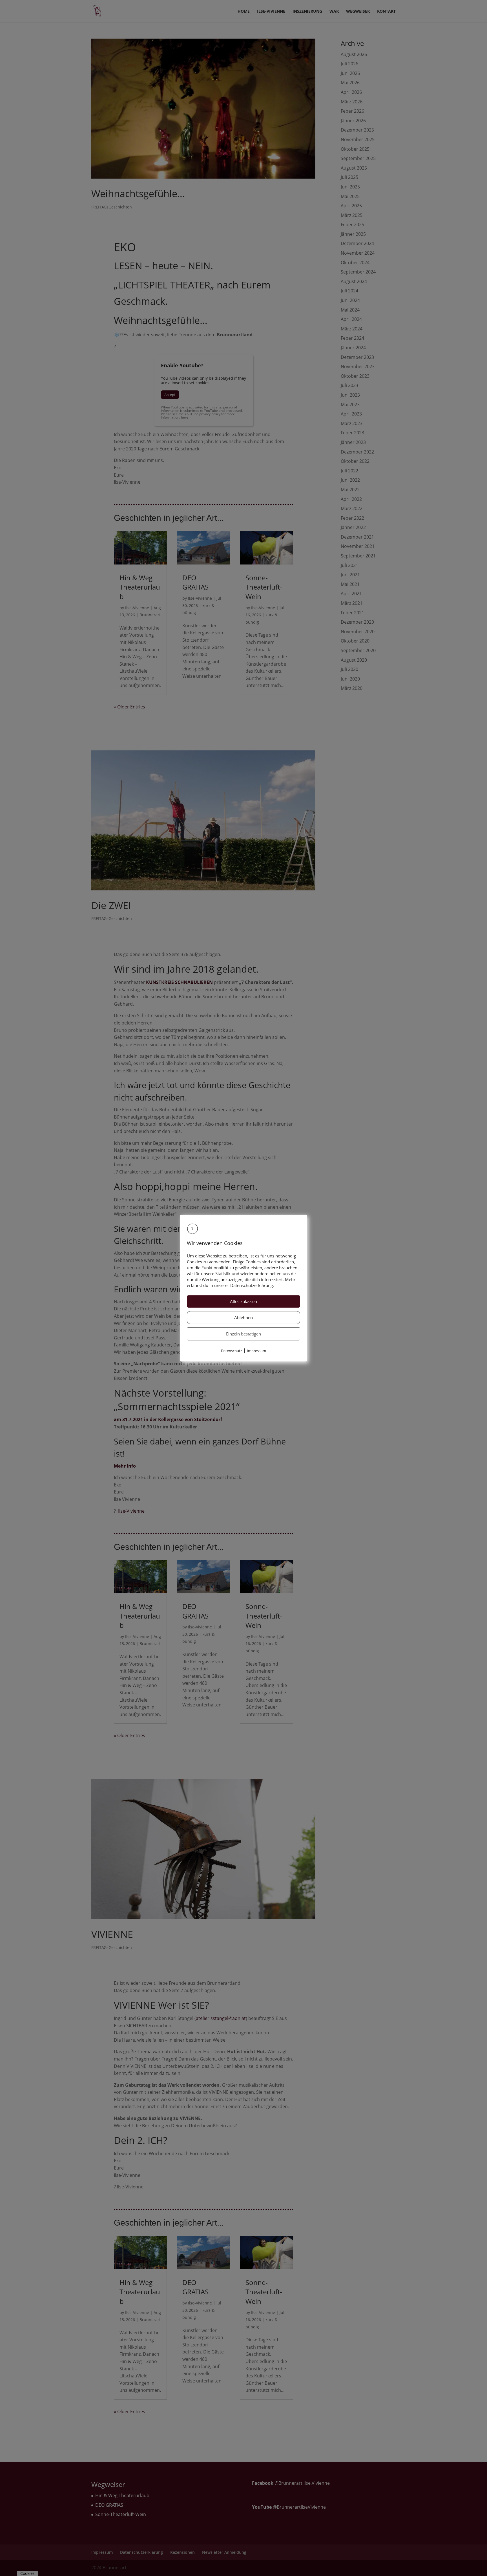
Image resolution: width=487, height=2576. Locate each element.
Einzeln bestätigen (243, 1334)
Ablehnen (243, 1318)
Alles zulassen (243, 1302)
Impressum (256, 1351)
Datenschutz (232, 1351)
